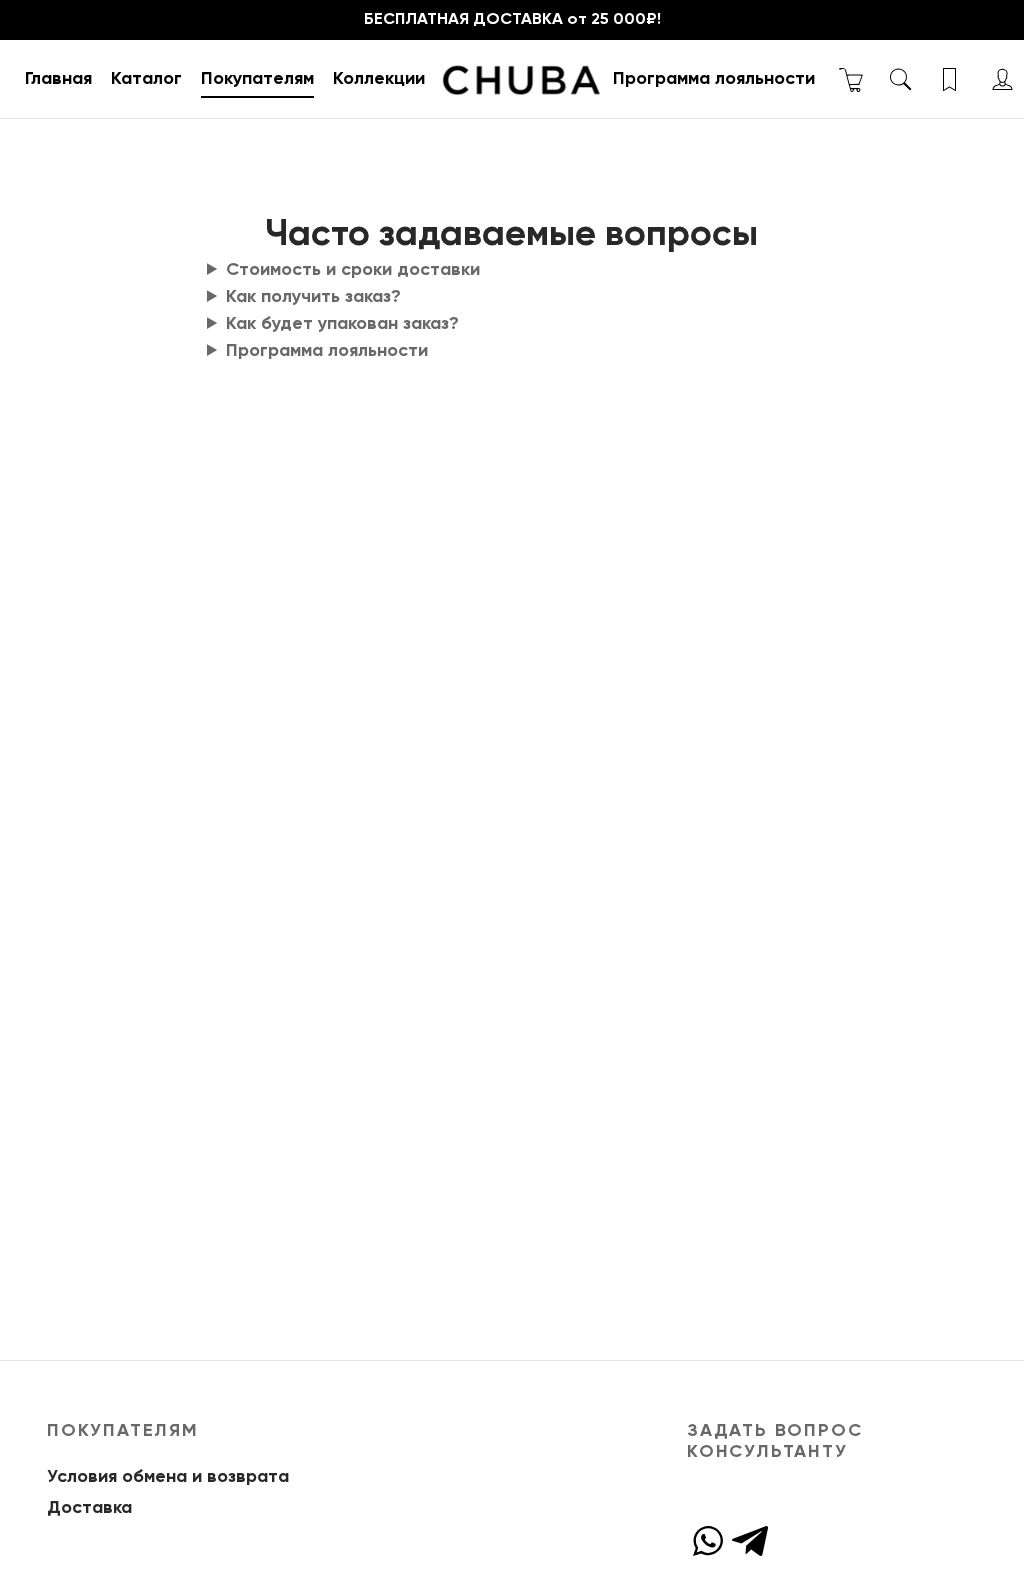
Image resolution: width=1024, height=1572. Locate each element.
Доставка (89, 1508)
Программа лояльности (714, 79)
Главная (58, 79)
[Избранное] (951, 79)
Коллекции (379, 79)
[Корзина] (851, 79)
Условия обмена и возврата (168, 1477)
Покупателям (257, 79)
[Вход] (1002, 79)
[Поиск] (900, 79)
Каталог (146, 79)
